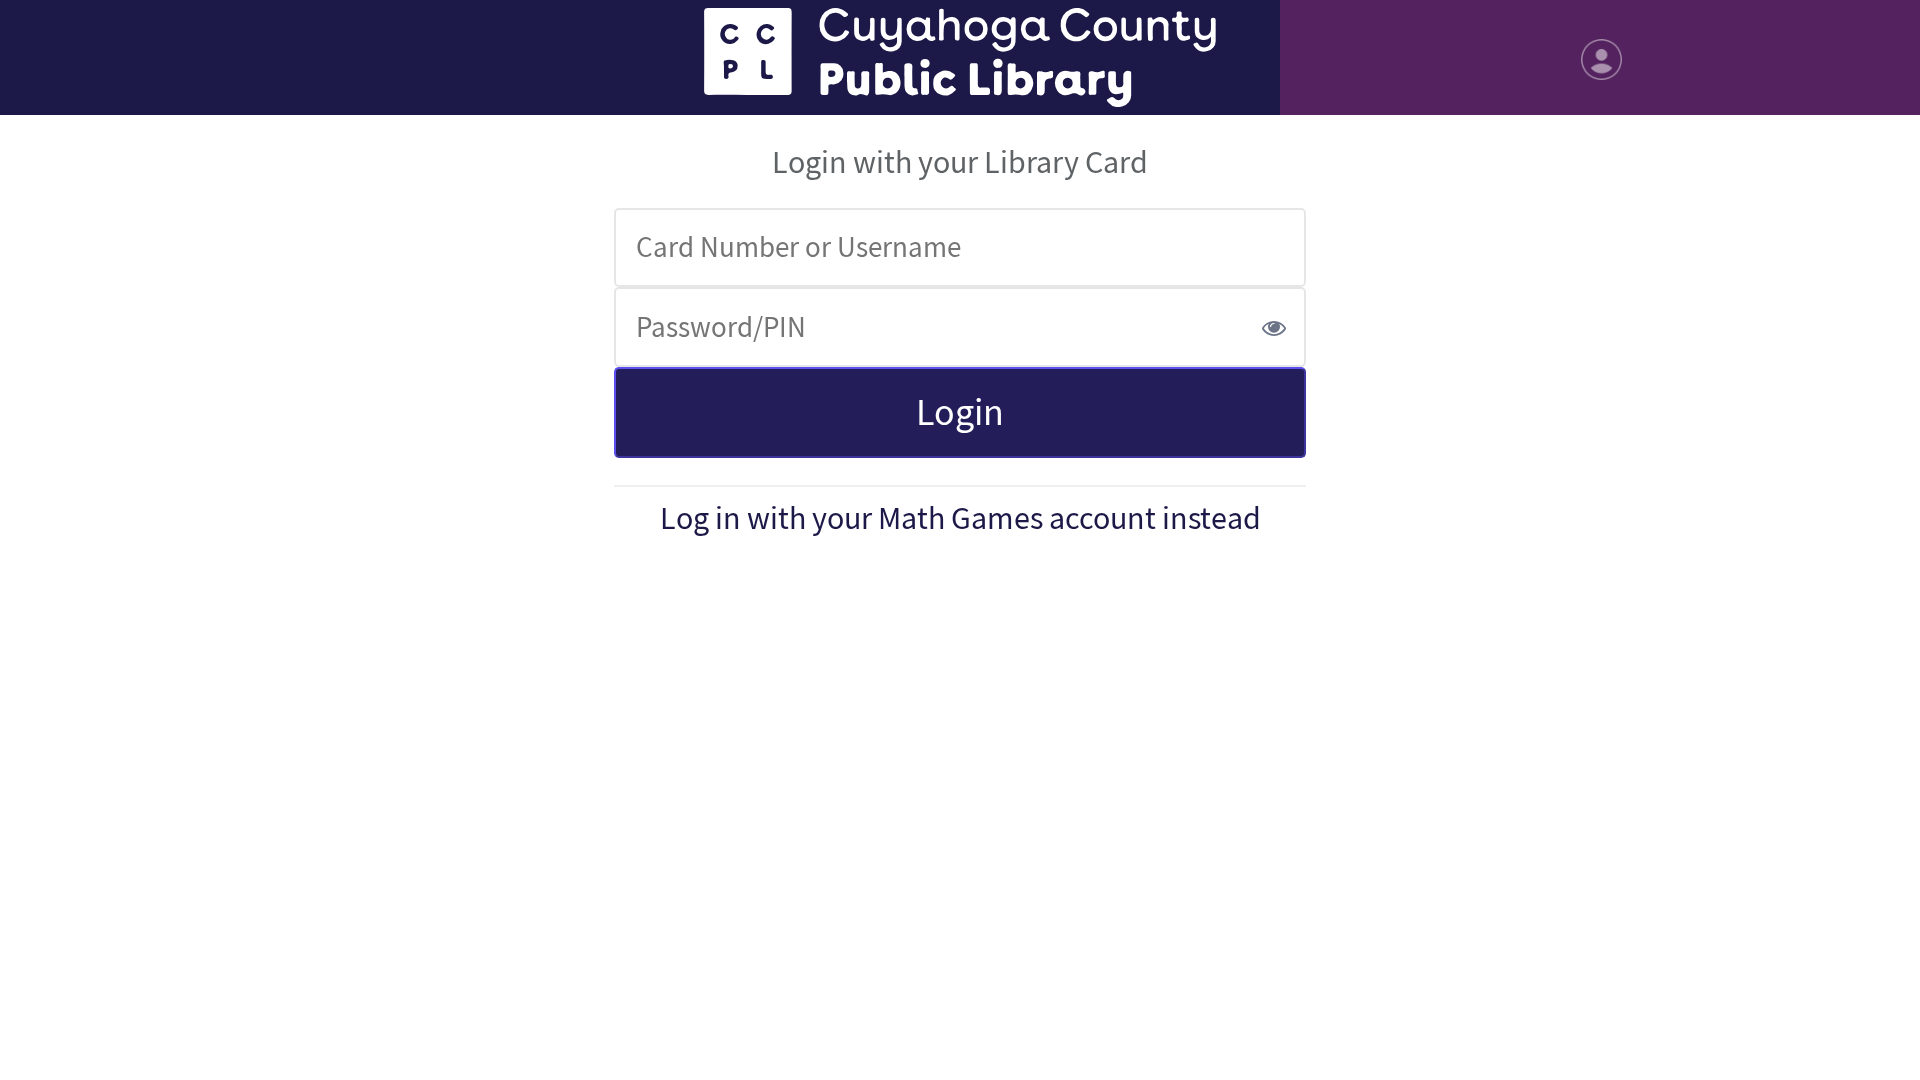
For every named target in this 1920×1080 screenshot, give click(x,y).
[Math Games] (960, 57)
